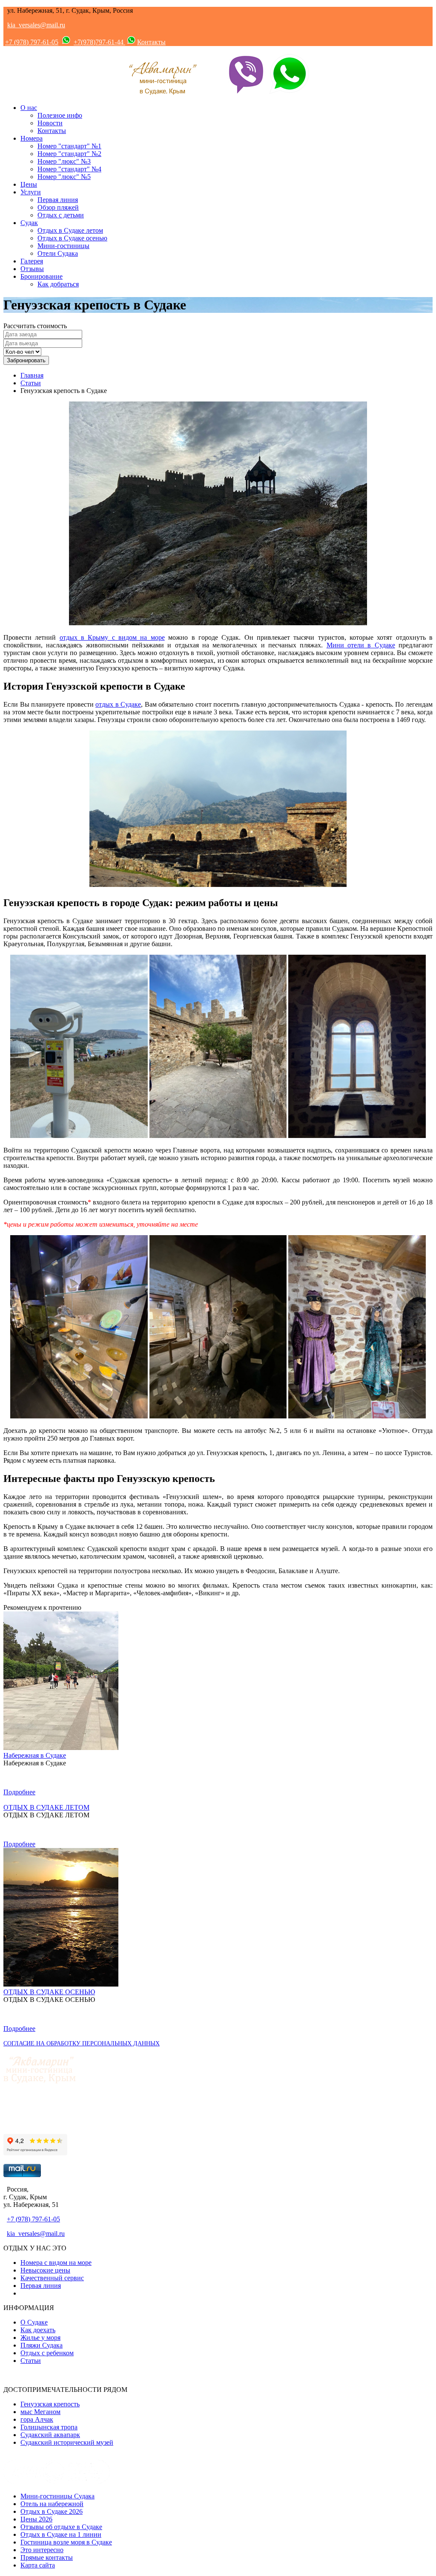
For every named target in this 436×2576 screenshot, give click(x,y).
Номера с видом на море (56, 2263)
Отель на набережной (52, 2504)
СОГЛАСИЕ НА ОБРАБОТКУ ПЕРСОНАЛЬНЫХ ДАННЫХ (82, 2043)
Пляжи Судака (42, 2345)
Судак (29, 223)
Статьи (31, 383)
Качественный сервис (52, 2278)
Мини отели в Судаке (361, 645)
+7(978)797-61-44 (99, 42)
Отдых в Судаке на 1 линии (61, 2534)
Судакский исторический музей (67, 2442)
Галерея (32, 261)
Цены (29, 184)
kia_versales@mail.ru (36, 25)
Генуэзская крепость (50, 2404)
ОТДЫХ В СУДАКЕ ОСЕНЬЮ (49, 1992)
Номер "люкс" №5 (64, 177)
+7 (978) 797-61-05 (32, 42)
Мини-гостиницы (63, 246)
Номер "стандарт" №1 (69, 146)
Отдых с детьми (61, 215)
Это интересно (42, 2550)
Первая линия (58, 200)
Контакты (151, 42)
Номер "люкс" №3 (64, 161)
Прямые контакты (47, 2557)
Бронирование (42, 276)
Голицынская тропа (49, 2427)
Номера (32, 138)
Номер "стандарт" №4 (69, 169)
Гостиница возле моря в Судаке (66, 2542)
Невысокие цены (45, 2270)
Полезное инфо (60, 115)
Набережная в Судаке (35, 1755)
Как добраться (58, 284)
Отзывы (32, 269)
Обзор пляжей (58, 207)
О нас (29, 108)
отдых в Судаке (118, 704)
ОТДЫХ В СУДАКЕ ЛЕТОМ (46, 1807)
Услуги (31, 192)
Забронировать (26, 360)
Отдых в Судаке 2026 (52, 2511)
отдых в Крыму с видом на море (112, 637)
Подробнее (19, 1792)
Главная (32, 375)
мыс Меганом (40, 2412)
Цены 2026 (36, 2519)
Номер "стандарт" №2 (69, 154)
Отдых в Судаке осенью (72, 238)
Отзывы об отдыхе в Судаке (61, 2527)
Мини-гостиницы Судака (57, 2496)
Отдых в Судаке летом (70, 230)
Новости (50, 123)
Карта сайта (38, 2565)
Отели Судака (58, 253)
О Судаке (34, 2322)
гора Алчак (37, 2419)
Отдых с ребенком (47, 2353)
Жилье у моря (40, 2338)
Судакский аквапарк (50, 2435)
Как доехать (38, 2330)
